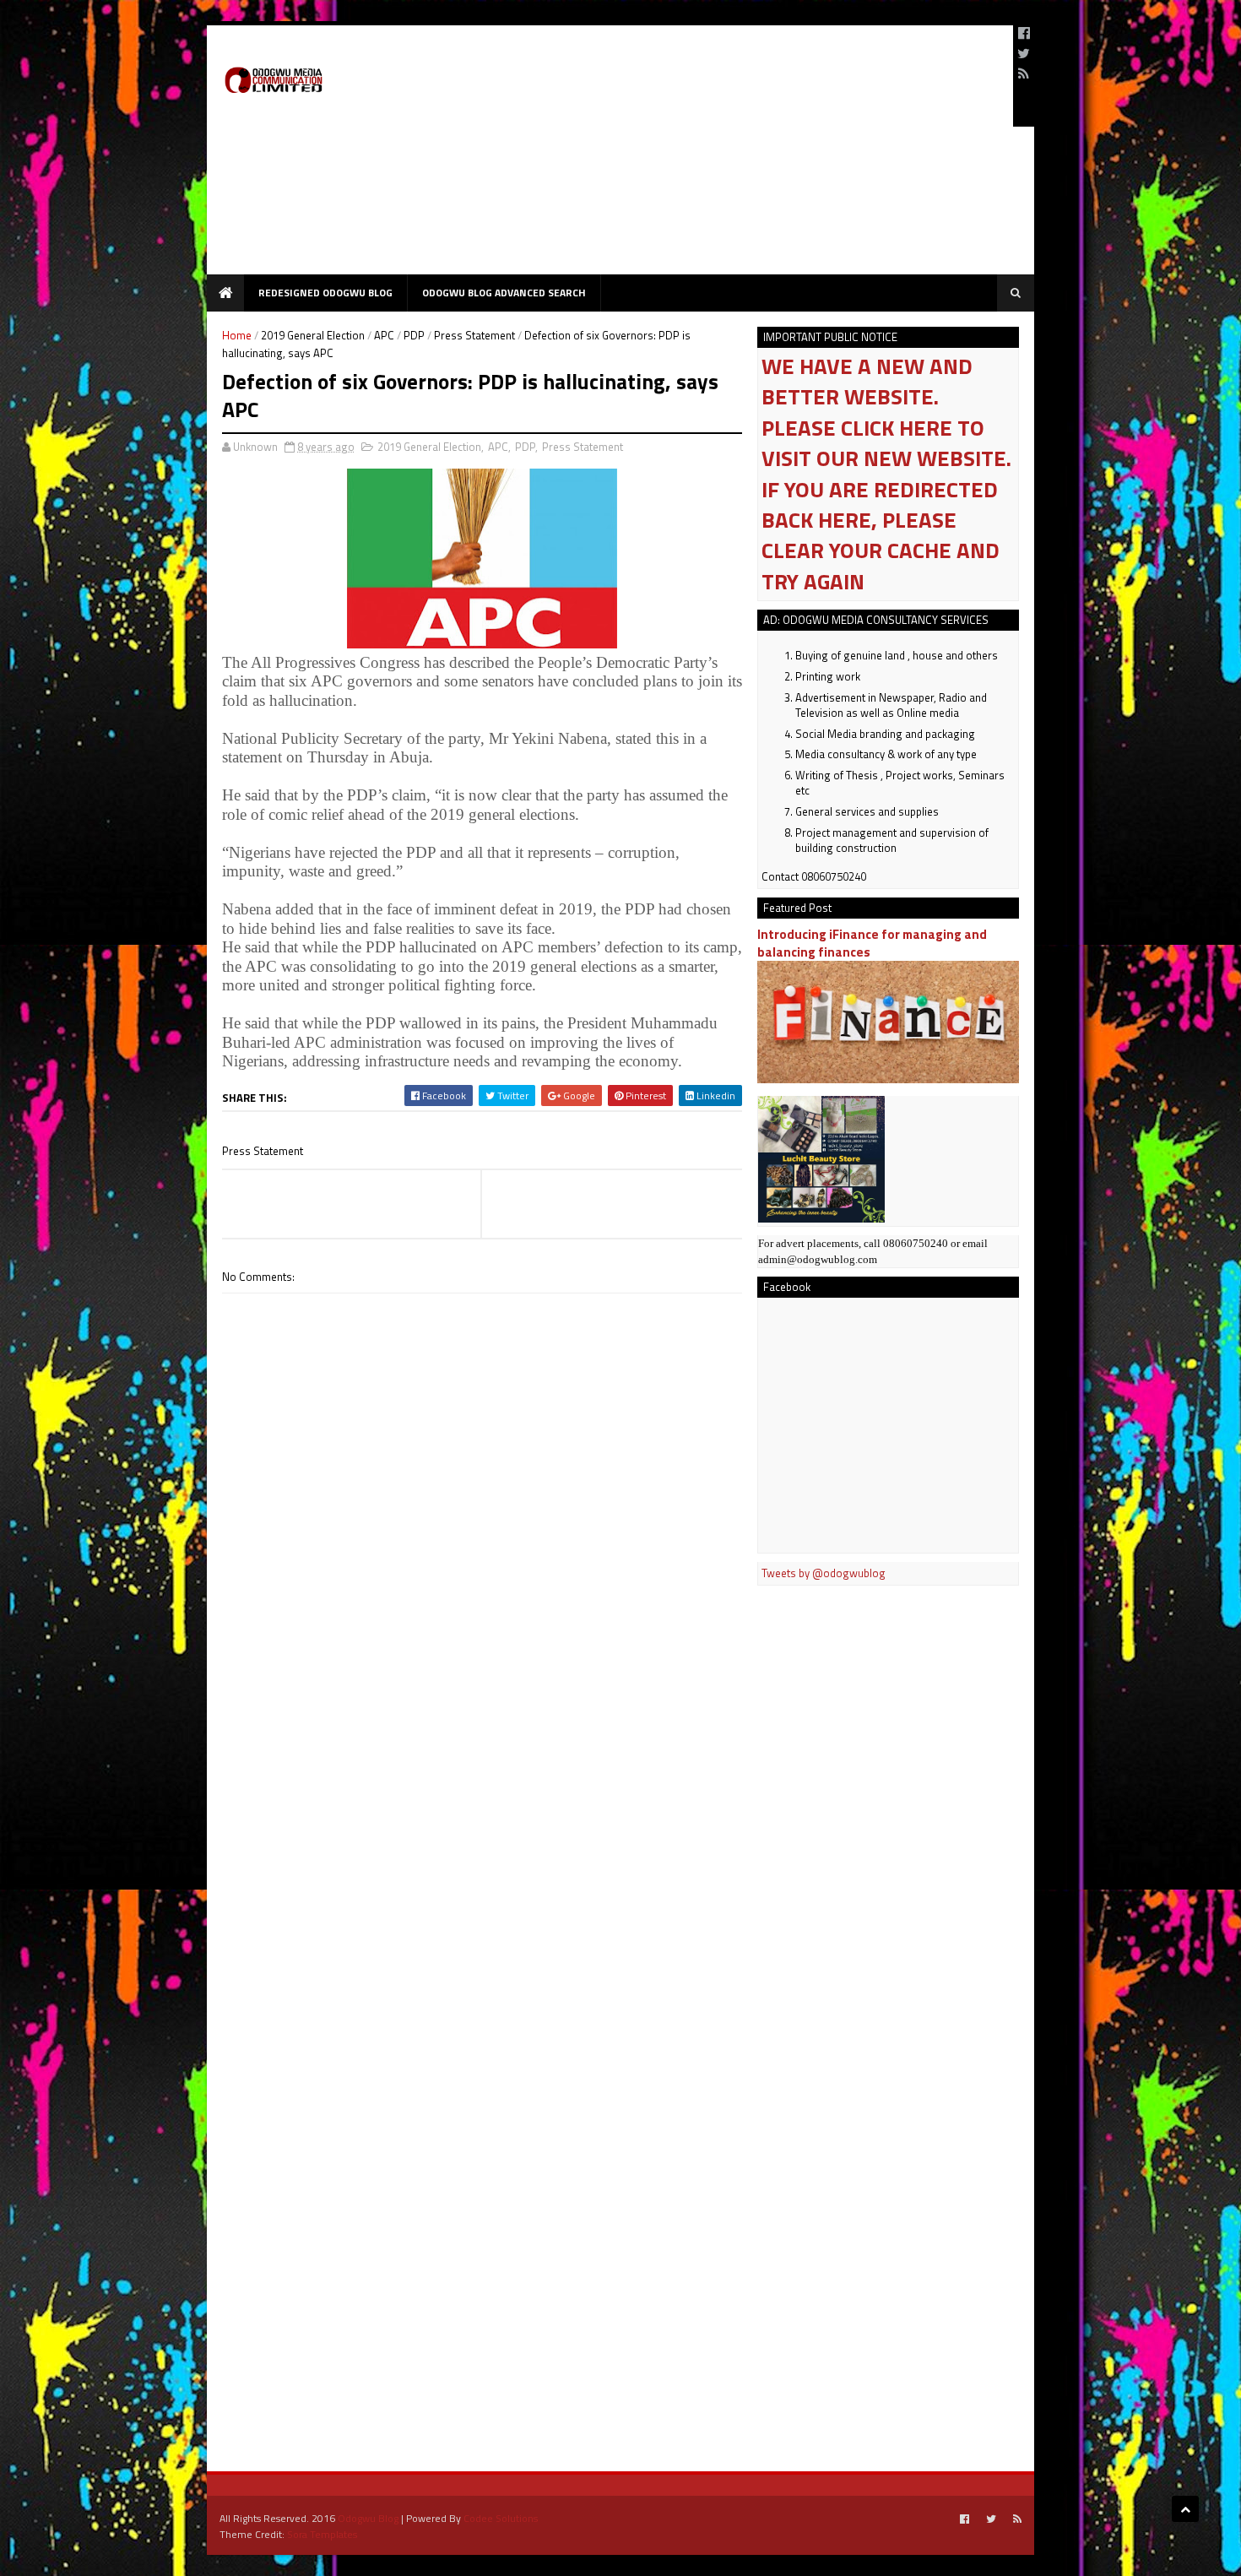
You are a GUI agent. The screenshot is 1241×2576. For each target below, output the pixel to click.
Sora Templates (322, 2534)
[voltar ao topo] (1185, 2509)
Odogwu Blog (368, 2518)
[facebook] (1024, 33)
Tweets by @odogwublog (824, 1573)
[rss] (1024, 73)
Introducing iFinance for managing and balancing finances (872, 943)
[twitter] (1024, 53)
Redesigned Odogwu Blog (325, 293)
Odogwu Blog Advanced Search (504, 293)
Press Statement (474, 335)
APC (384, 335)
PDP (414, 335)
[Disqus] (482, 1775)
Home (237, 335)
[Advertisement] (693, 156)
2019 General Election (313, 335)
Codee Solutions (501, 2518)
